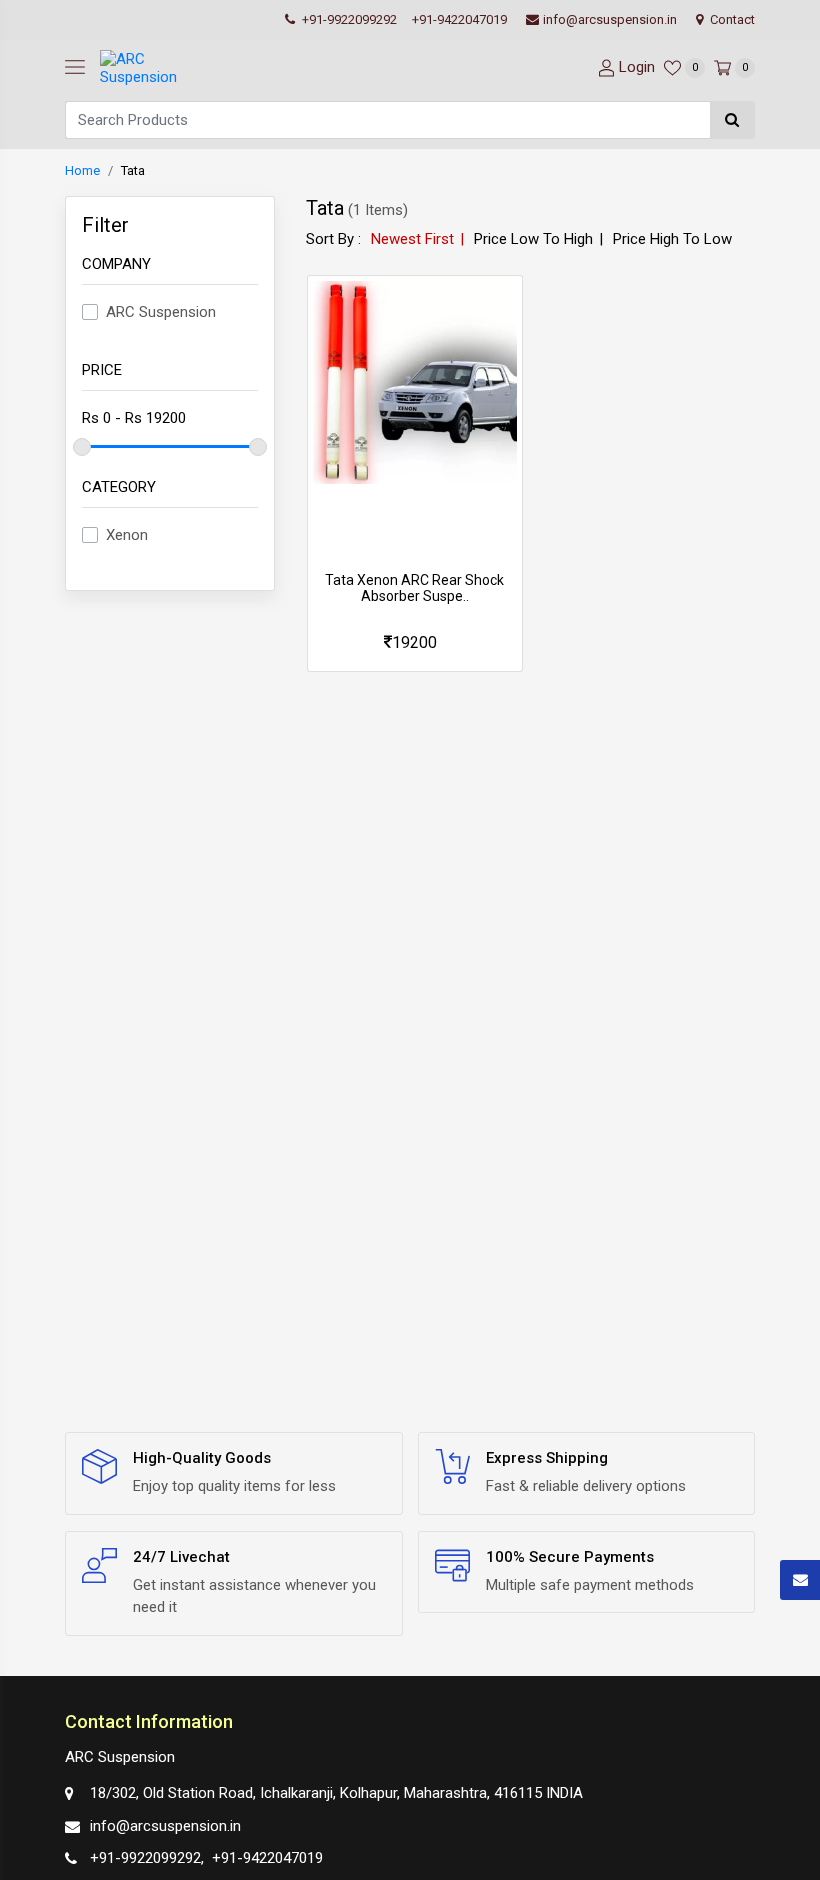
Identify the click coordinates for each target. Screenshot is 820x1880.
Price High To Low (672, 239)
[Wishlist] (415, 643)
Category (119, 487)
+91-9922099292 (348, 19)
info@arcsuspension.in (610, 19)
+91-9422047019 (459, 19)
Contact (731, 19)
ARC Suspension (161, 312)
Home (82, 170)
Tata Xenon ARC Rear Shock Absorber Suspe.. (414, 588)
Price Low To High (533, 239)
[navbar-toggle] (75, 68)
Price (102, 370)
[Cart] (450, 643)
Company (116, 264)
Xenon (127, 535)
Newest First (412, 239)
